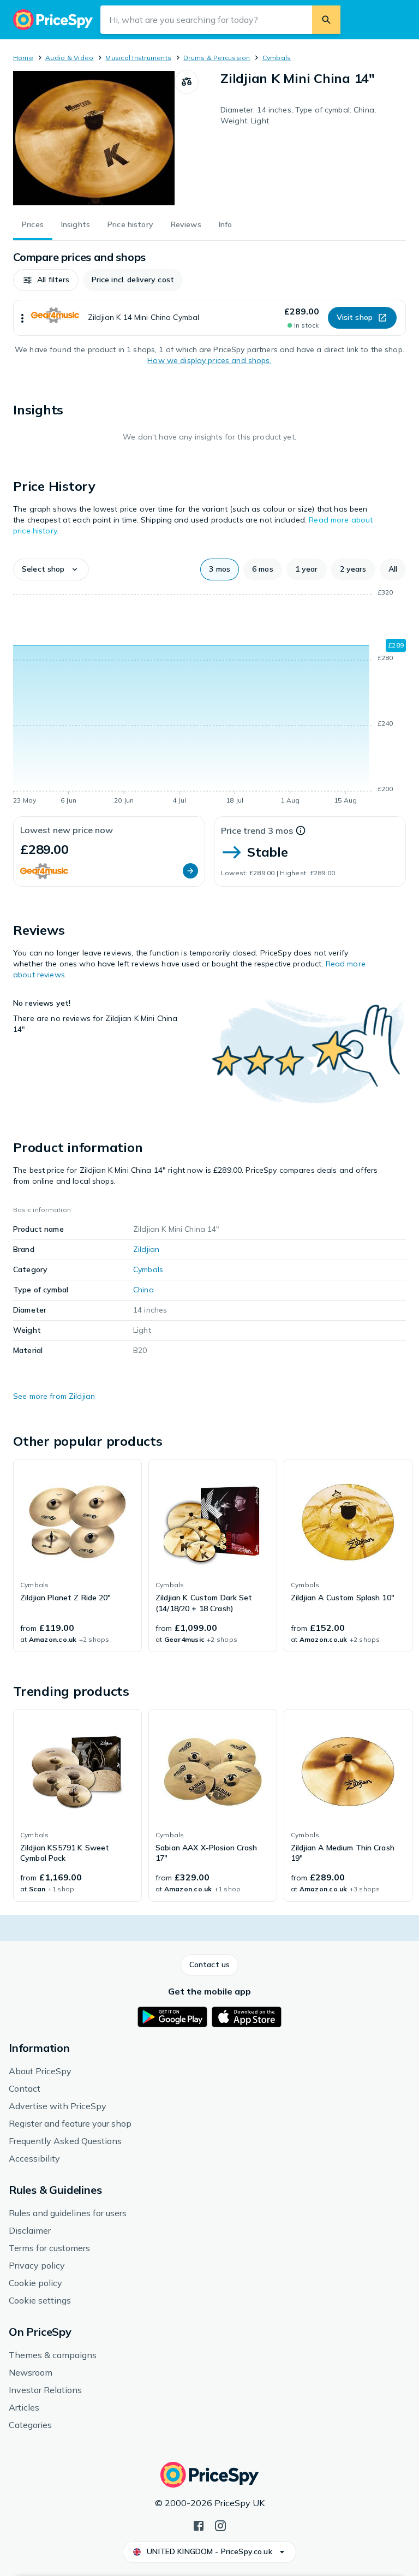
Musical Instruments (138, 58)
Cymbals (277, 58)
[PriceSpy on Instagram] (220, 2525)
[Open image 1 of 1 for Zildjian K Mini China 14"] (94, 138)
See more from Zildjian (54, 1396)
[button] (46, 280)
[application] (209, 698)
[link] (77, 1556)
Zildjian (146, 1249)
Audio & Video (69, 58)
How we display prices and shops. (209, 360)
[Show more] (22, 318)
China (143, 1290)
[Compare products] (187, 82)
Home (23, 58)
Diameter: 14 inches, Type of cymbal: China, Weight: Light (298, 115)
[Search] (326, 20)
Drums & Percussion (217, 58)
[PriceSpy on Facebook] (199, 2525)
